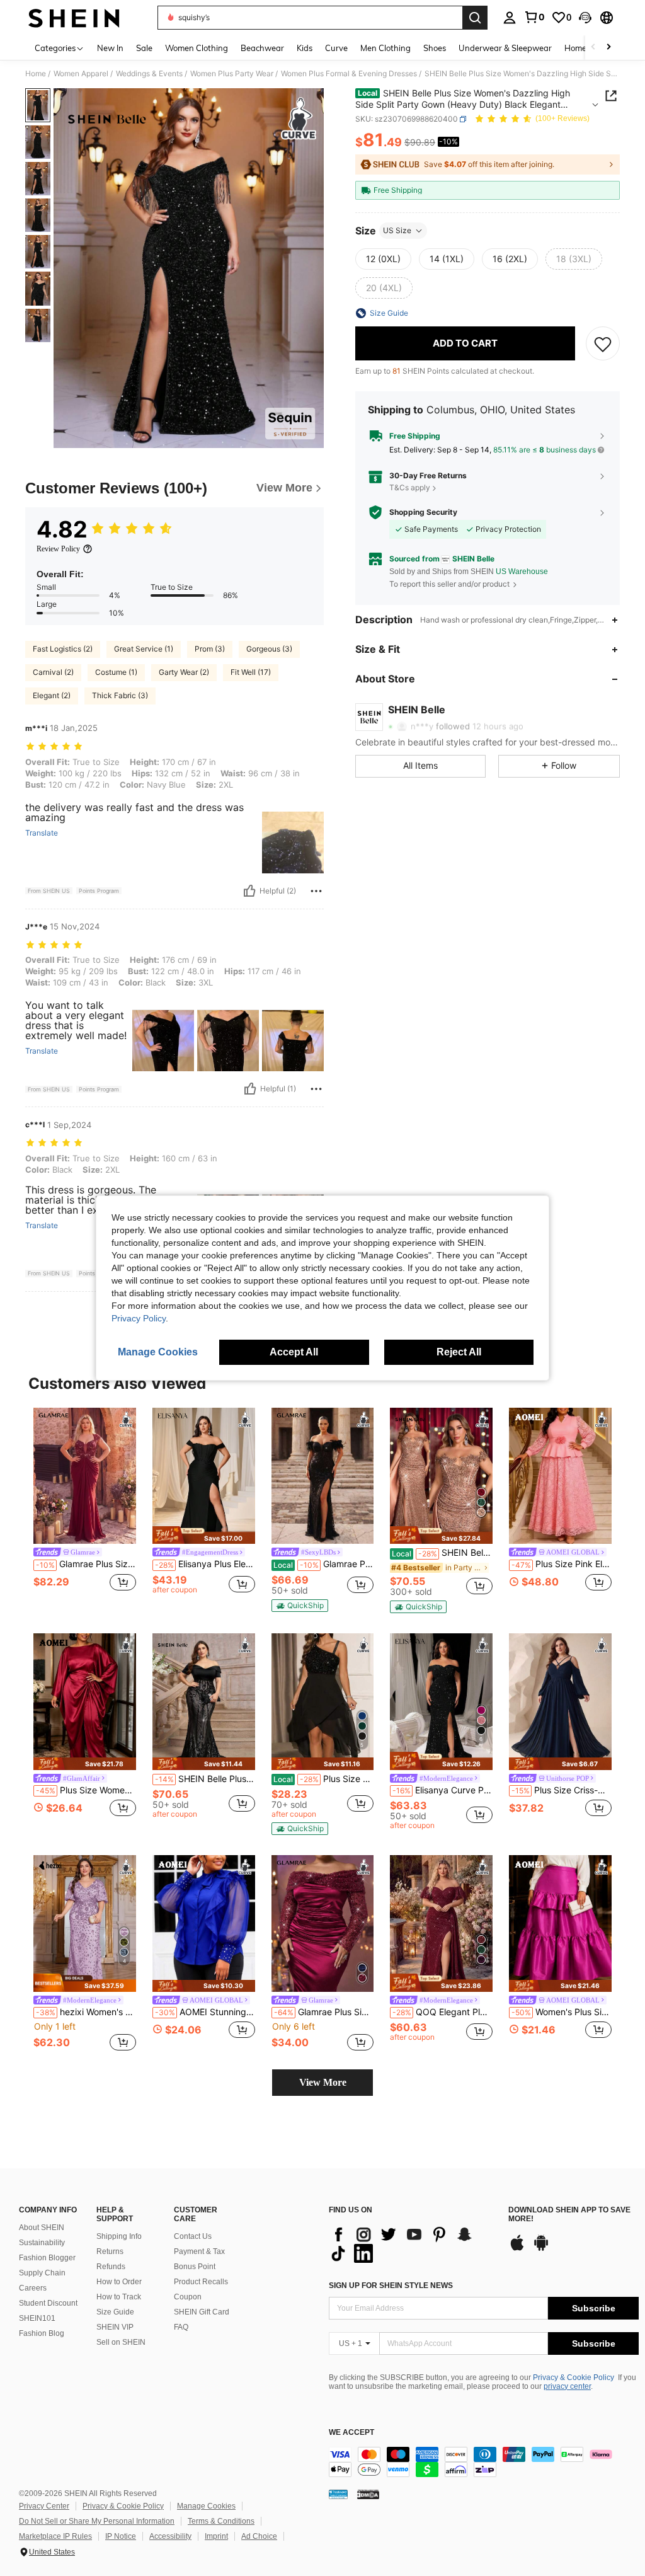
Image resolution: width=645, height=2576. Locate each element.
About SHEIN (42, 2228)
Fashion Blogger (47, 2258)
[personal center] (510, 18)
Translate (42, 833)
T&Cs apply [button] (410, 487)
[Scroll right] (608, 48)
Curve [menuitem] (336, 48)
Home (36, 74)
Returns (110, 2251)
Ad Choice (259, 2536)
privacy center (567, 2386)
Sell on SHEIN (121, 2342)
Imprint (216, 2536)
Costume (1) (116, 672)
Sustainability (42, 2243)
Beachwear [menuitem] (262, 48)
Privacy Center (44, 2506)
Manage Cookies (206, 2506)
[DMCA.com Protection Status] (368, 2494)
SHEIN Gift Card (202, 2312)
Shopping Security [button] (423, 512)
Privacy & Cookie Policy (574, 2378)
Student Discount (48, 2303)
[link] (534, 17)
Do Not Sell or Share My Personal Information (97, 2521)
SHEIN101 (37, 2318)
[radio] (383, 259)
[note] (204, 1535)
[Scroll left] (593, 48)
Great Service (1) (144, 649)
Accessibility (170, 2536)
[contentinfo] (484, 2462)
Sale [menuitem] (144, 48)
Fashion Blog (42, 2333)
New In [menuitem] (110, 48)
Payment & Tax (199, 2251)
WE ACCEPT (351, 2433)
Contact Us (193, 2236)
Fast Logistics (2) (63, 649)
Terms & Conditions (221, 2521)
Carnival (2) (53, 672)
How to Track (119, 2297)
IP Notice (121, 2536)
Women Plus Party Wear (232, 74)
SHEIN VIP (115, 2327)
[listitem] (85, 1507)
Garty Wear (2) (184, 672)
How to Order (119, 2282)
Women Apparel (81, 74)
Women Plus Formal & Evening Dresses (349, 74)
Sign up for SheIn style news (391, 2286)
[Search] (475, 18)
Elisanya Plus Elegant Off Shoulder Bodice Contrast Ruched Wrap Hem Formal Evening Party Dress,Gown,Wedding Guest (205, 1564)
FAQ (181, 2327)
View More (323, 2082)
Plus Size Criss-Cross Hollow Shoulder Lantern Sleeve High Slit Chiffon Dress (562, 1790)
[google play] (541, 2249)
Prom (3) (210, 649)
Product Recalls (201, 2282)
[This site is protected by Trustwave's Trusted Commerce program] (338, 2494)
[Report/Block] (316, 891)
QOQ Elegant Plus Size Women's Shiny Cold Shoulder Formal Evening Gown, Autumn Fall (442, 2012)
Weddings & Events (149, 74)
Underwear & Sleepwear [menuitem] (505, 48)
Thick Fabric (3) (120, 695)
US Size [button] (397, 230)
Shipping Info (119, 2236)
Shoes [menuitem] (435, 48)
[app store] (517, 2249)
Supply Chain (42, 2273)
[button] (585, 18)
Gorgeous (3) (269, 649)
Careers (33, 2288)
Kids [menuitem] (305, 48)
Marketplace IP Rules (55, 2536)
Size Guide (115, 2312)
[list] (412, 2244)
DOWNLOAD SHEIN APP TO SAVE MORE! (569, 2215)
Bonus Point (195, 2267)
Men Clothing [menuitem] (385, 48)
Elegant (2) (52, 695)
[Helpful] (249, 891)
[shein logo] (74, 18)
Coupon (188, 2297)
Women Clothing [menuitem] (197, 48)
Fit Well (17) (251, 672)
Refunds (111, 2267)
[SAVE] (603, 343)
